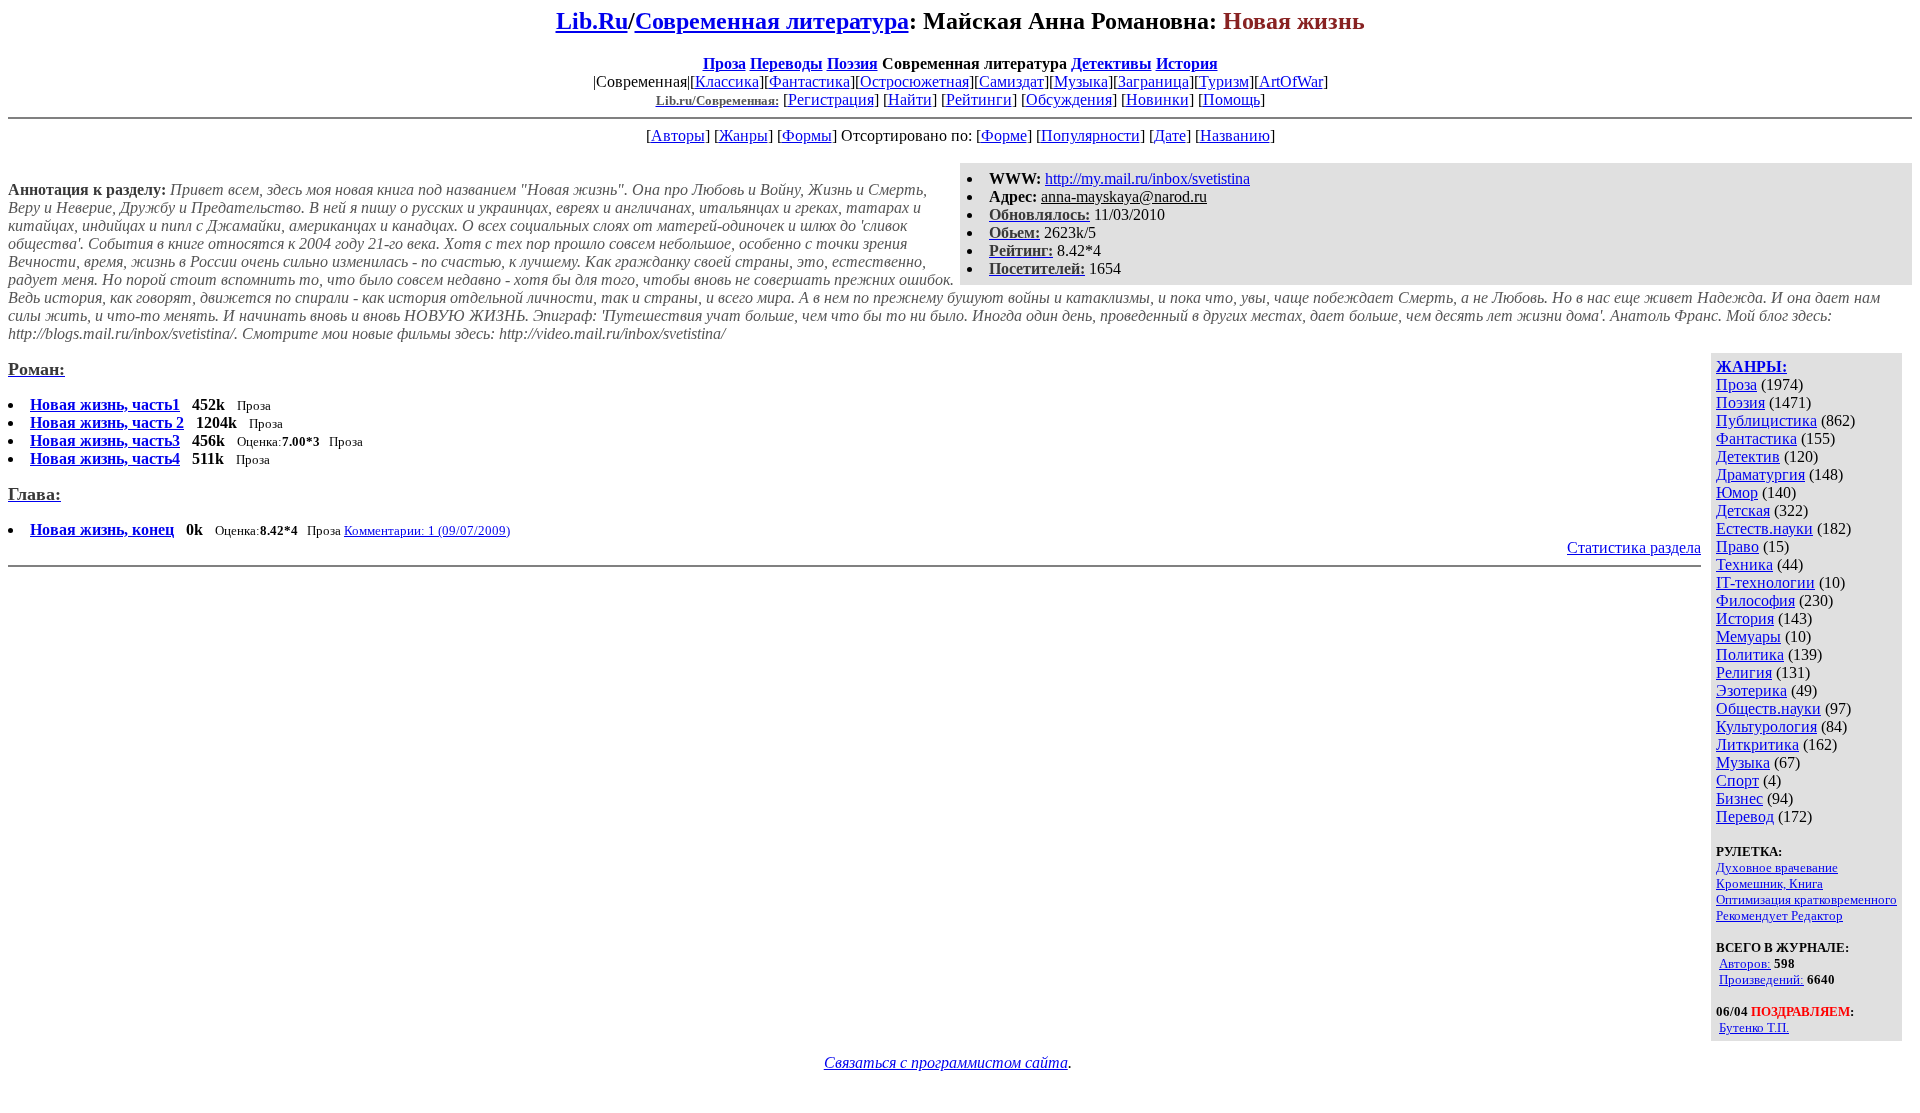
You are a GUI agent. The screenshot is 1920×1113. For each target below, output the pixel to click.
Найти (910, 99)
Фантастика (809, 81)
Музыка (1081, 81)
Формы (807, 135)
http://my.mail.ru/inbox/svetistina (1147, 178)
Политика (1750, 654)
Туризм (1224, 81)
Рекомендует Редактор (1779, 915)
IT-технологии (1765, 582)
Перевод (1745, 816)
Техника (1744, 564)
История (1187, 63)
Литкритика (1757, 744)
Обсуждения (1069, 99)
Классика (727, 81)
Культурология (1766, 726)
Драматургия (1760, 474)
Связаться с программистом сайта (946, 1062)
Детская (1743, 510)
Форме (1004, 135)
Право (1737, 546)
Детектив (1748, 456)
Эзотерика (1751, 690)
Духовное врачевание (1777, 867)
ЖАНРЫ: (1751, 366)
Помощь (1231, 99)
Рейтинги (979, 99)
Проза (724, 63)
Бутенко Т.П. (1754, 1027)
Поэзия (852, 63)
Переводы (786, 63)
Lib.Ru (592, 21)
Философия (1755, 600)
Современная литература (772, 21)
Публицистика (1766, 420)
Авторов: (1745, 963)
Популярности (1090, 135)
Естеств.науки (1764, 528)
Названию (1235, 135)
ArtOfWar (1291, 81)
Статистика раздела (1634, 547)
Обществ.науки (1768, 708)
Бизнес (1739, 798)
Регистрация (831, 99)
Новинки (1157, 99)
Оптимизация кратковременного (1806, 899)
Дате (1170, 135)
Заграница (1153, 81)
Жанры (743, 135)
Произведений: (1761, 979)
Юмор (1737, 492)
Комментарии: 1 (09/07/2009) (427, 530)
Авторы (678, 135)
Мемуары (1748, 636)
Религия (1744, 672)
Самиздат (1011, 81)
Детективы (1111, 63)
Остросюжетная (914, 81)
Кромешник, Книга (1769, 883)
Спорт (1737, 780)
